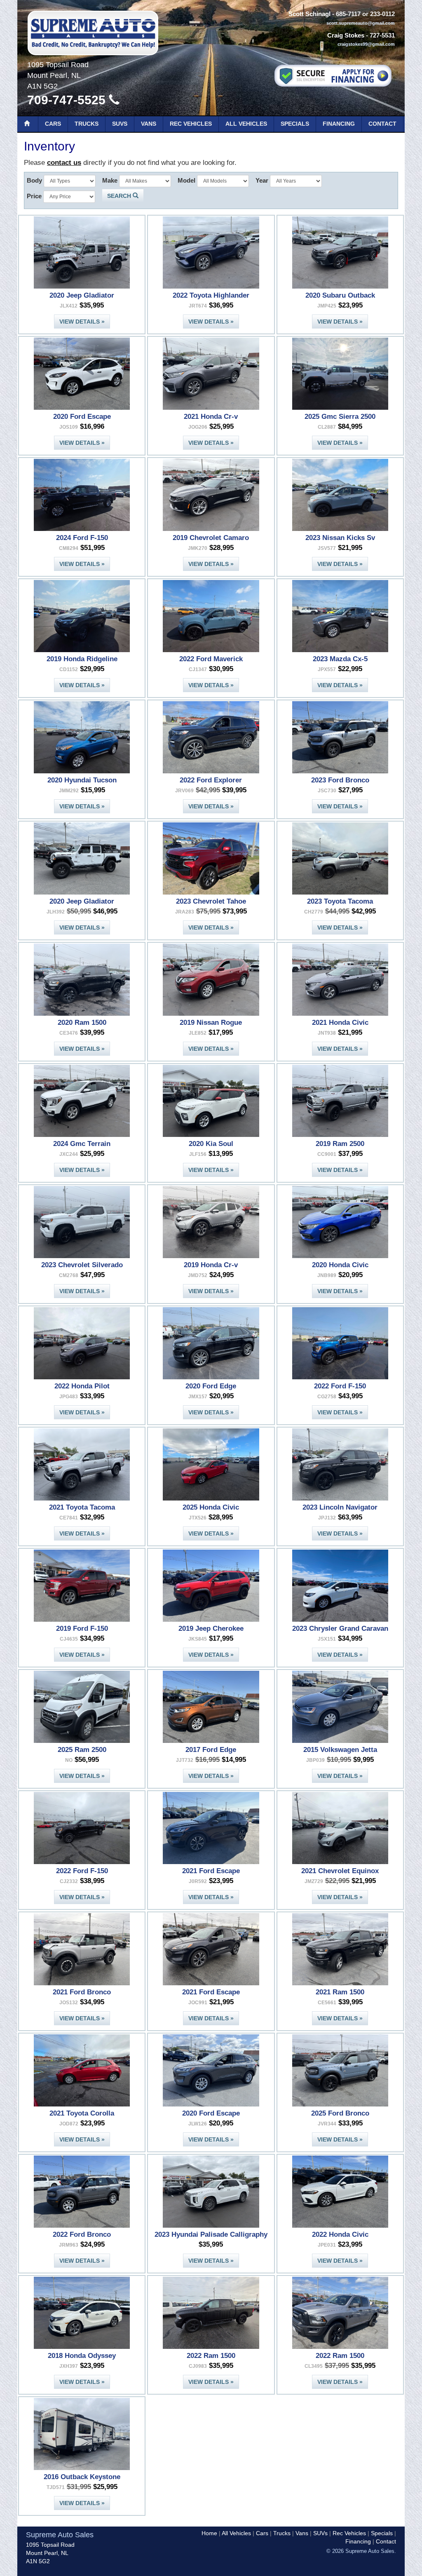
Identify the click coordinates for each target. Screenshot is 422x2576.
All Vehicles (246, 124)
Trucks (87, 124)
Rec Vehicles (191, 124)
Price (34, 196)
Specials (295, 124)
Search (120, 196)
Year (262, 180)
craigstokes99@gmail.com (366, 44)
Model (186, 180)
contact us (64, 163)
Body (34, 180)
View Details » (82, 322)
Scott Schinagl (309, 14)
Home (209, 2533)
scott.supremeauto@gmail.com (361, 23)
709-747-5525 (68, 100)
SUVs (120, 124)
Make (110, 180)
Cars (53, 124)
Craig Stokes (346, 35)
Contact (382, 124)
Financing (339, 124)
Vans (149, 124)
